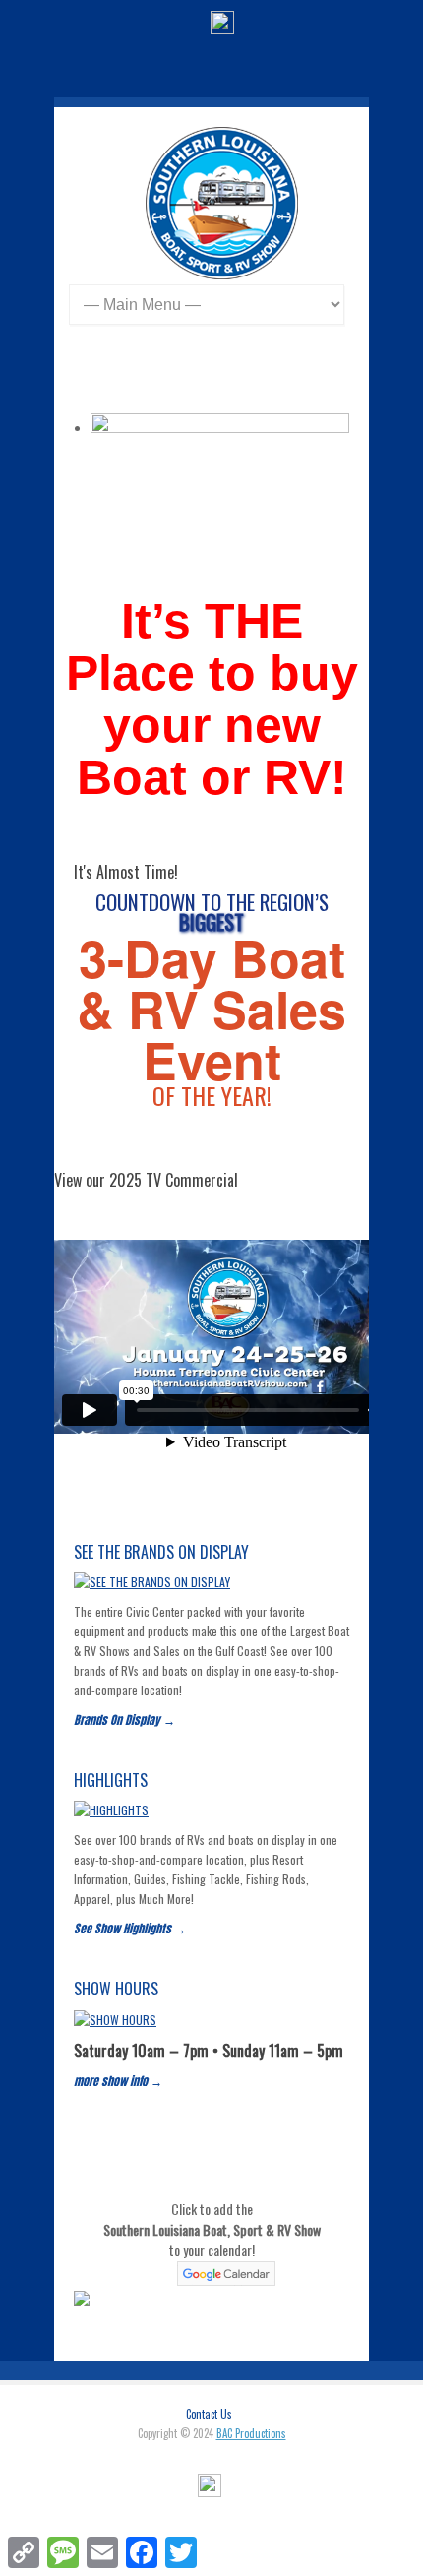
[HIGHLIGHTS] (111, 1810)
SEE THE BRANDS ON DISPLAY (161, 1552)
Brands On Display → (124, 1720)
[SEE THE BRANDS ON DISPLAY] (152, 1582)
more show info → (118, 2081)
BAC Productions (251, 2433)
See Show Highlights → (130, 1929)
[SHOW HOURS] (115, 2020)
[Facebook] (222, 25)
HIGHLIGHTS (111, 1780)
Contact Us (209, 2414)
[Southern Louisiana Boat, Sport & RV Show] (222, 274)
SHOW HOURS (116, 1989)
